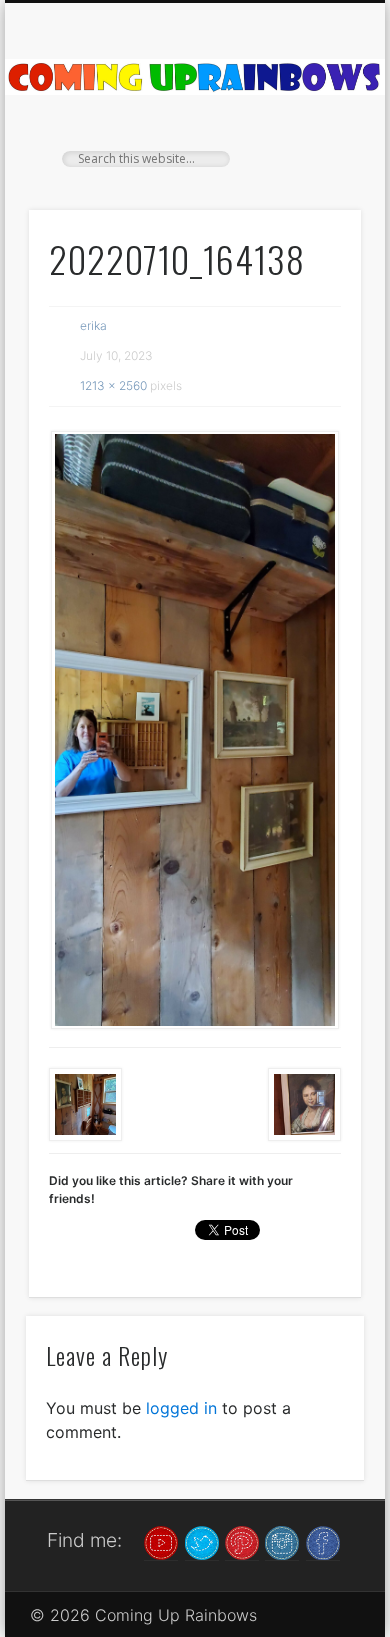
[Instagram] (282, 1541)
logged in (181, 1408)
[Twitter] (202, 1541)
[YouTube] (161, 1541)
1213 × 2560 (113, 385)
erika (93, 325)
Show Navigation (312, 179)
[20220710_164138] (195, 730)
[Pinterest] (242, 1541)
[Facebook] (323, 1541)
